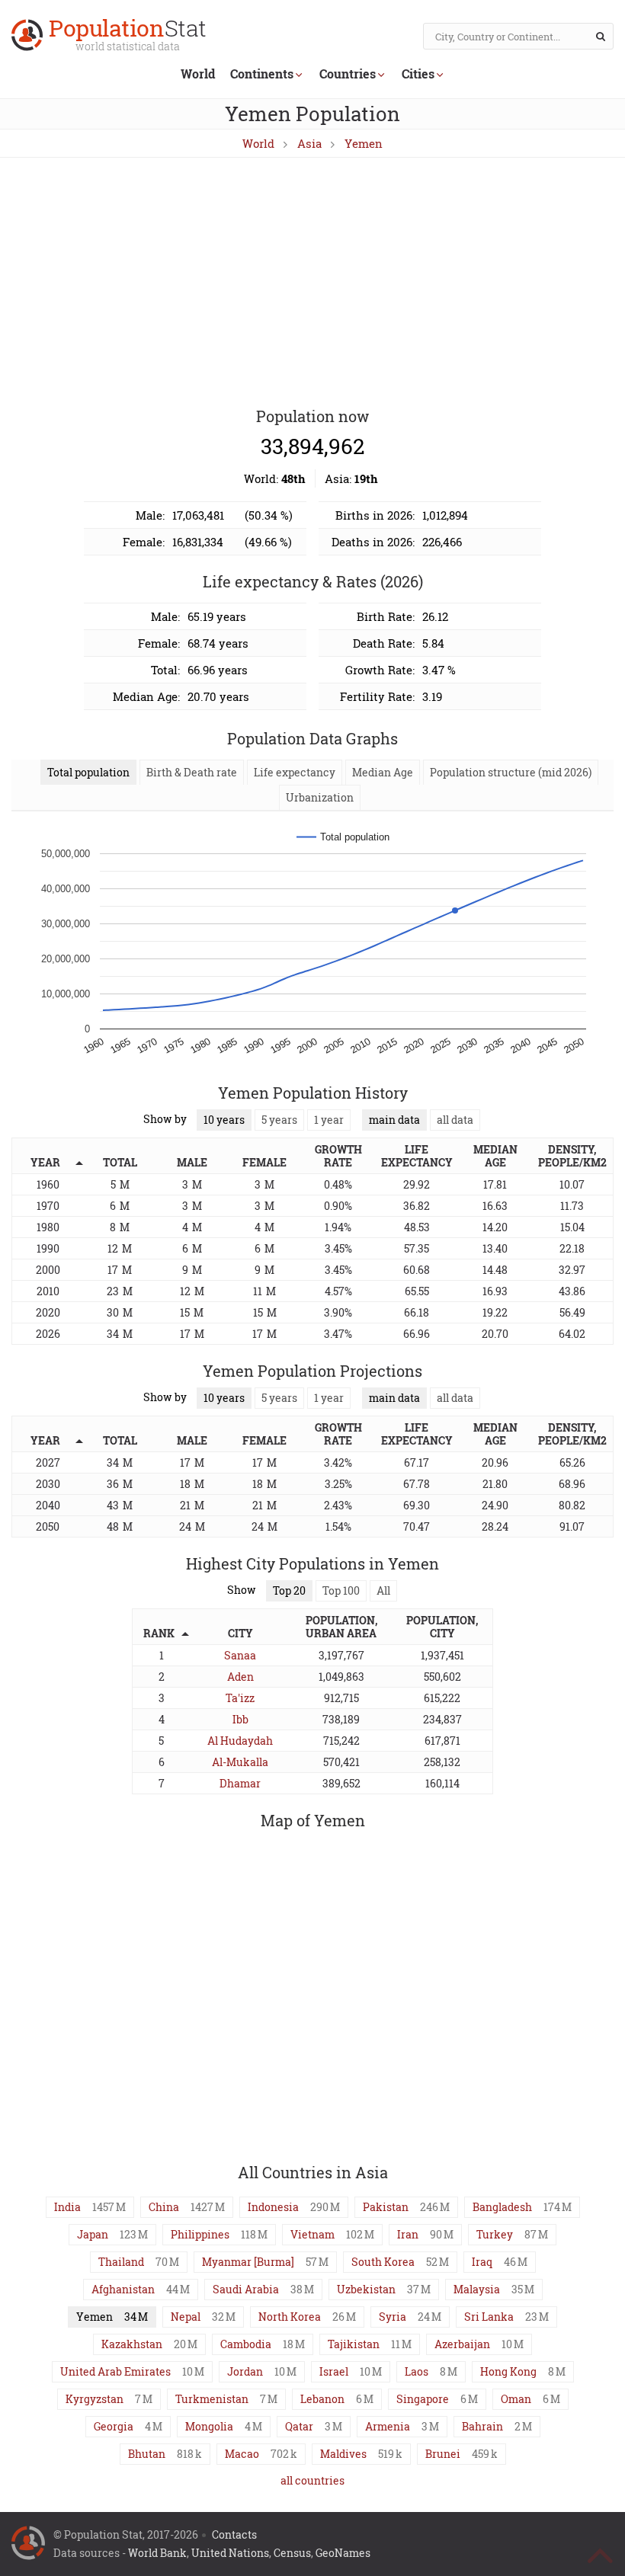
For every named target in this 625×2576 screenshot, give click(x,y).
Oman (516, 2399)
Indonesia (273, 2207)
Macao (242, 2454)
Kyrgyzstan (95, 2399)
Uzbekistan (366, 2289)
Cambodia (246, 2344)
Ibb (240, 1719)
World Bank (157, 2553)
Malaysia (477, 2289)
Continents (262, 74)
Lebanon (322, 2399)
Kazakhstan (132, 2344)
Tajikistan (354, 2344)
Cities (418, 74)
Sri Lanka (489, 2317)
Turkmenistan (212, 2399)
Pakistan (386, 2207)
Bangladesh (502, 2207)
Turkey (495, 2234)
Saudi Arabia (246, 2289)
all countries (312, 2480)
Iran (408, 2234)
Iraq (482, 2262)
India (67, 2207)
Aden (240, 1677)
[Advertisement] (312, 283)
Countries (348, 74)
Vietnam (312, 2234)
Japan (93, 2234)
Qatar (299, 2426)
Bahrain (482, 2426)
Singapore (423, 2399)
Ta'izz (240, 1698)
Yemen (364, 143)
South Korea (383, 2262)
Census (292, 2553)
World (198, 74)
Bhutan (147, 2454)
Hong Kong (508, 2371)
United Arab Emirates (115, 2371)
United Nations (230, 2553)
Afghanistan (123, 2289)
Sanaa (240, 1655)
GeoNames (343, 2553)
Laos (417, 2371)
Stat (128, 36)
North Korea (290, 2317)
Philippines (200, 2234)
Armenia (388, 2426)
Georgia (114, 2426)
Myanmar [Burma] (248, 2262)
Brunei (443, 2454)
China (164, 2207)
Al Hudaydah (240, 1741)
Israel (334, 2371)
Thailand (121, 2262)
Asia (309, 143)
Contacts (234, 2534)
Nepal (186, 2317)
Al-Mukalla (240, 1762)
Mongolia (209, 2426)
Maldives (343, 2454)
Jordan (245, 2371)
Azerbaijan (462, 2344)
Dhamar (240, 1783)
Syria (393, 2317)
